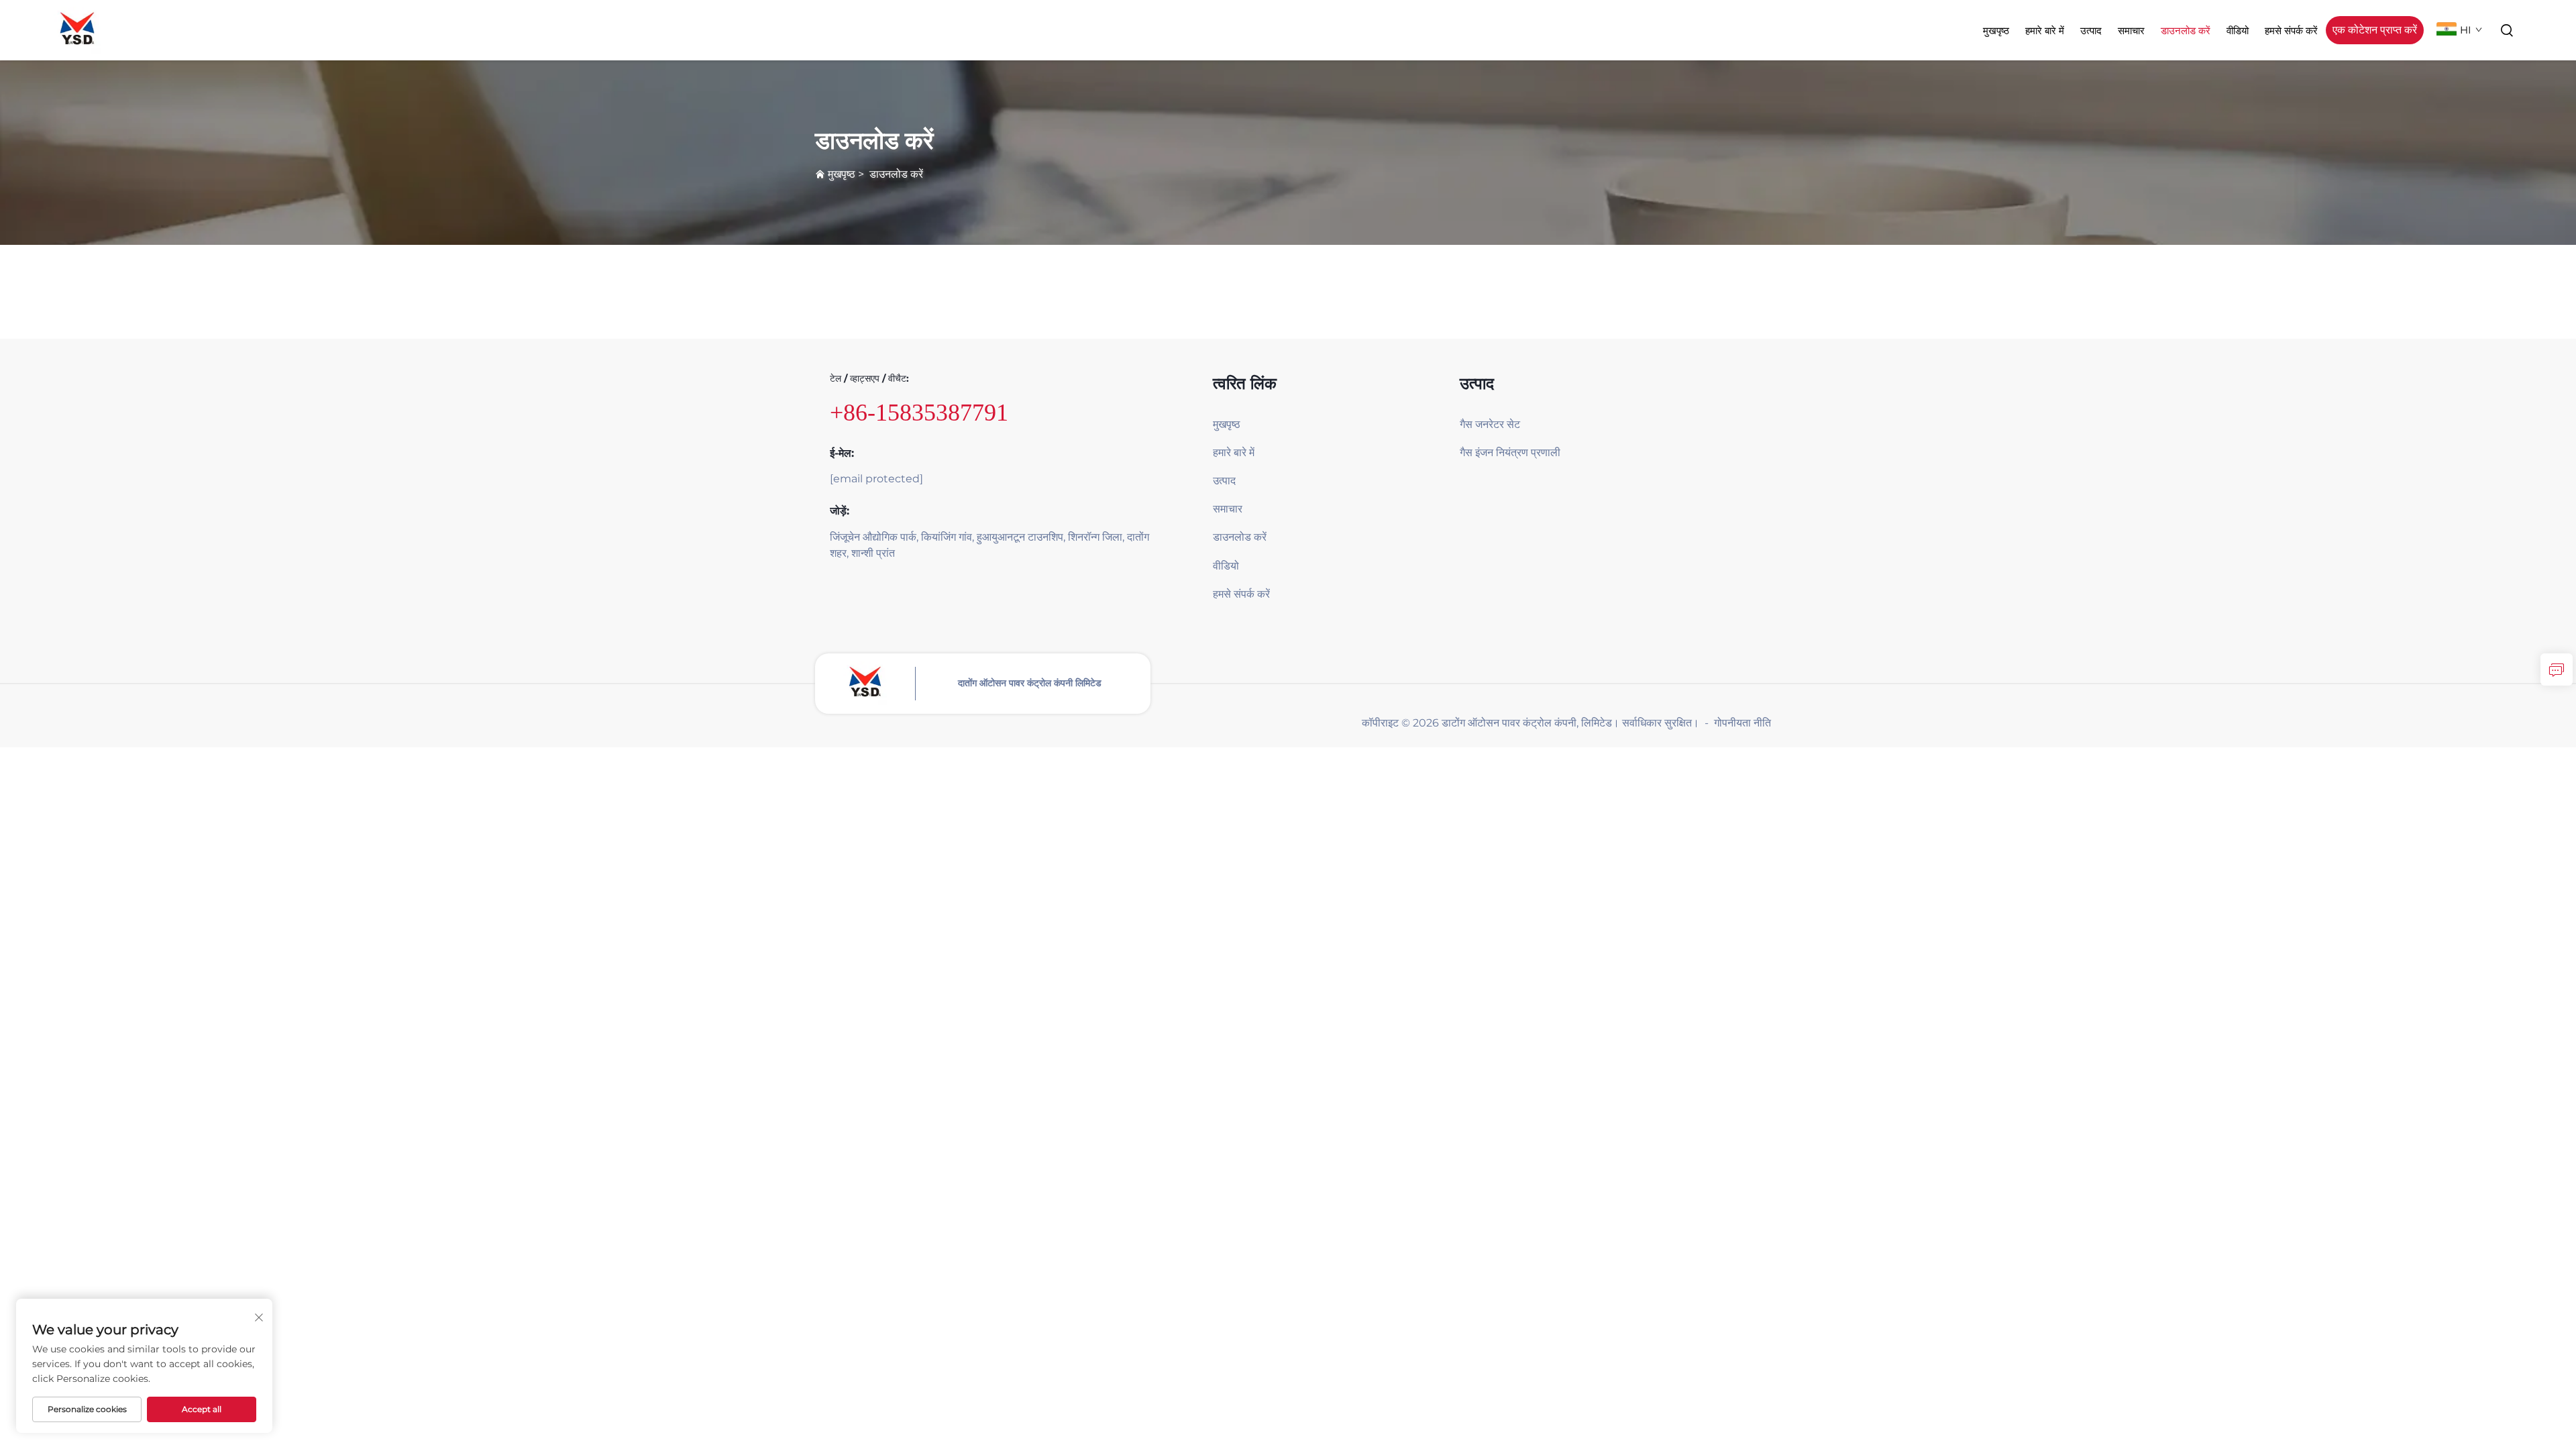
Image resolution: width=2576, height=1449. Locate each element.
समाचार (2131, 31)
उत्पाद (2091, 31)
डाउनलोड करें (2186, 31)
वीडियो (2238, 31)
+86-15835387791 (919, 413)
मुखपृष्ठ (1996, 31)
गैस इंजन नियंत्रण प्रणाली (1510, 452)
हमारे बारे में (2045, 31)
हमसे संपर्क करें (2291, 31)
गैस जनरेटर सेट (1490, 424)
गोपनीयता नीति (1742, 723)
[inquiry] (2557, 669)
